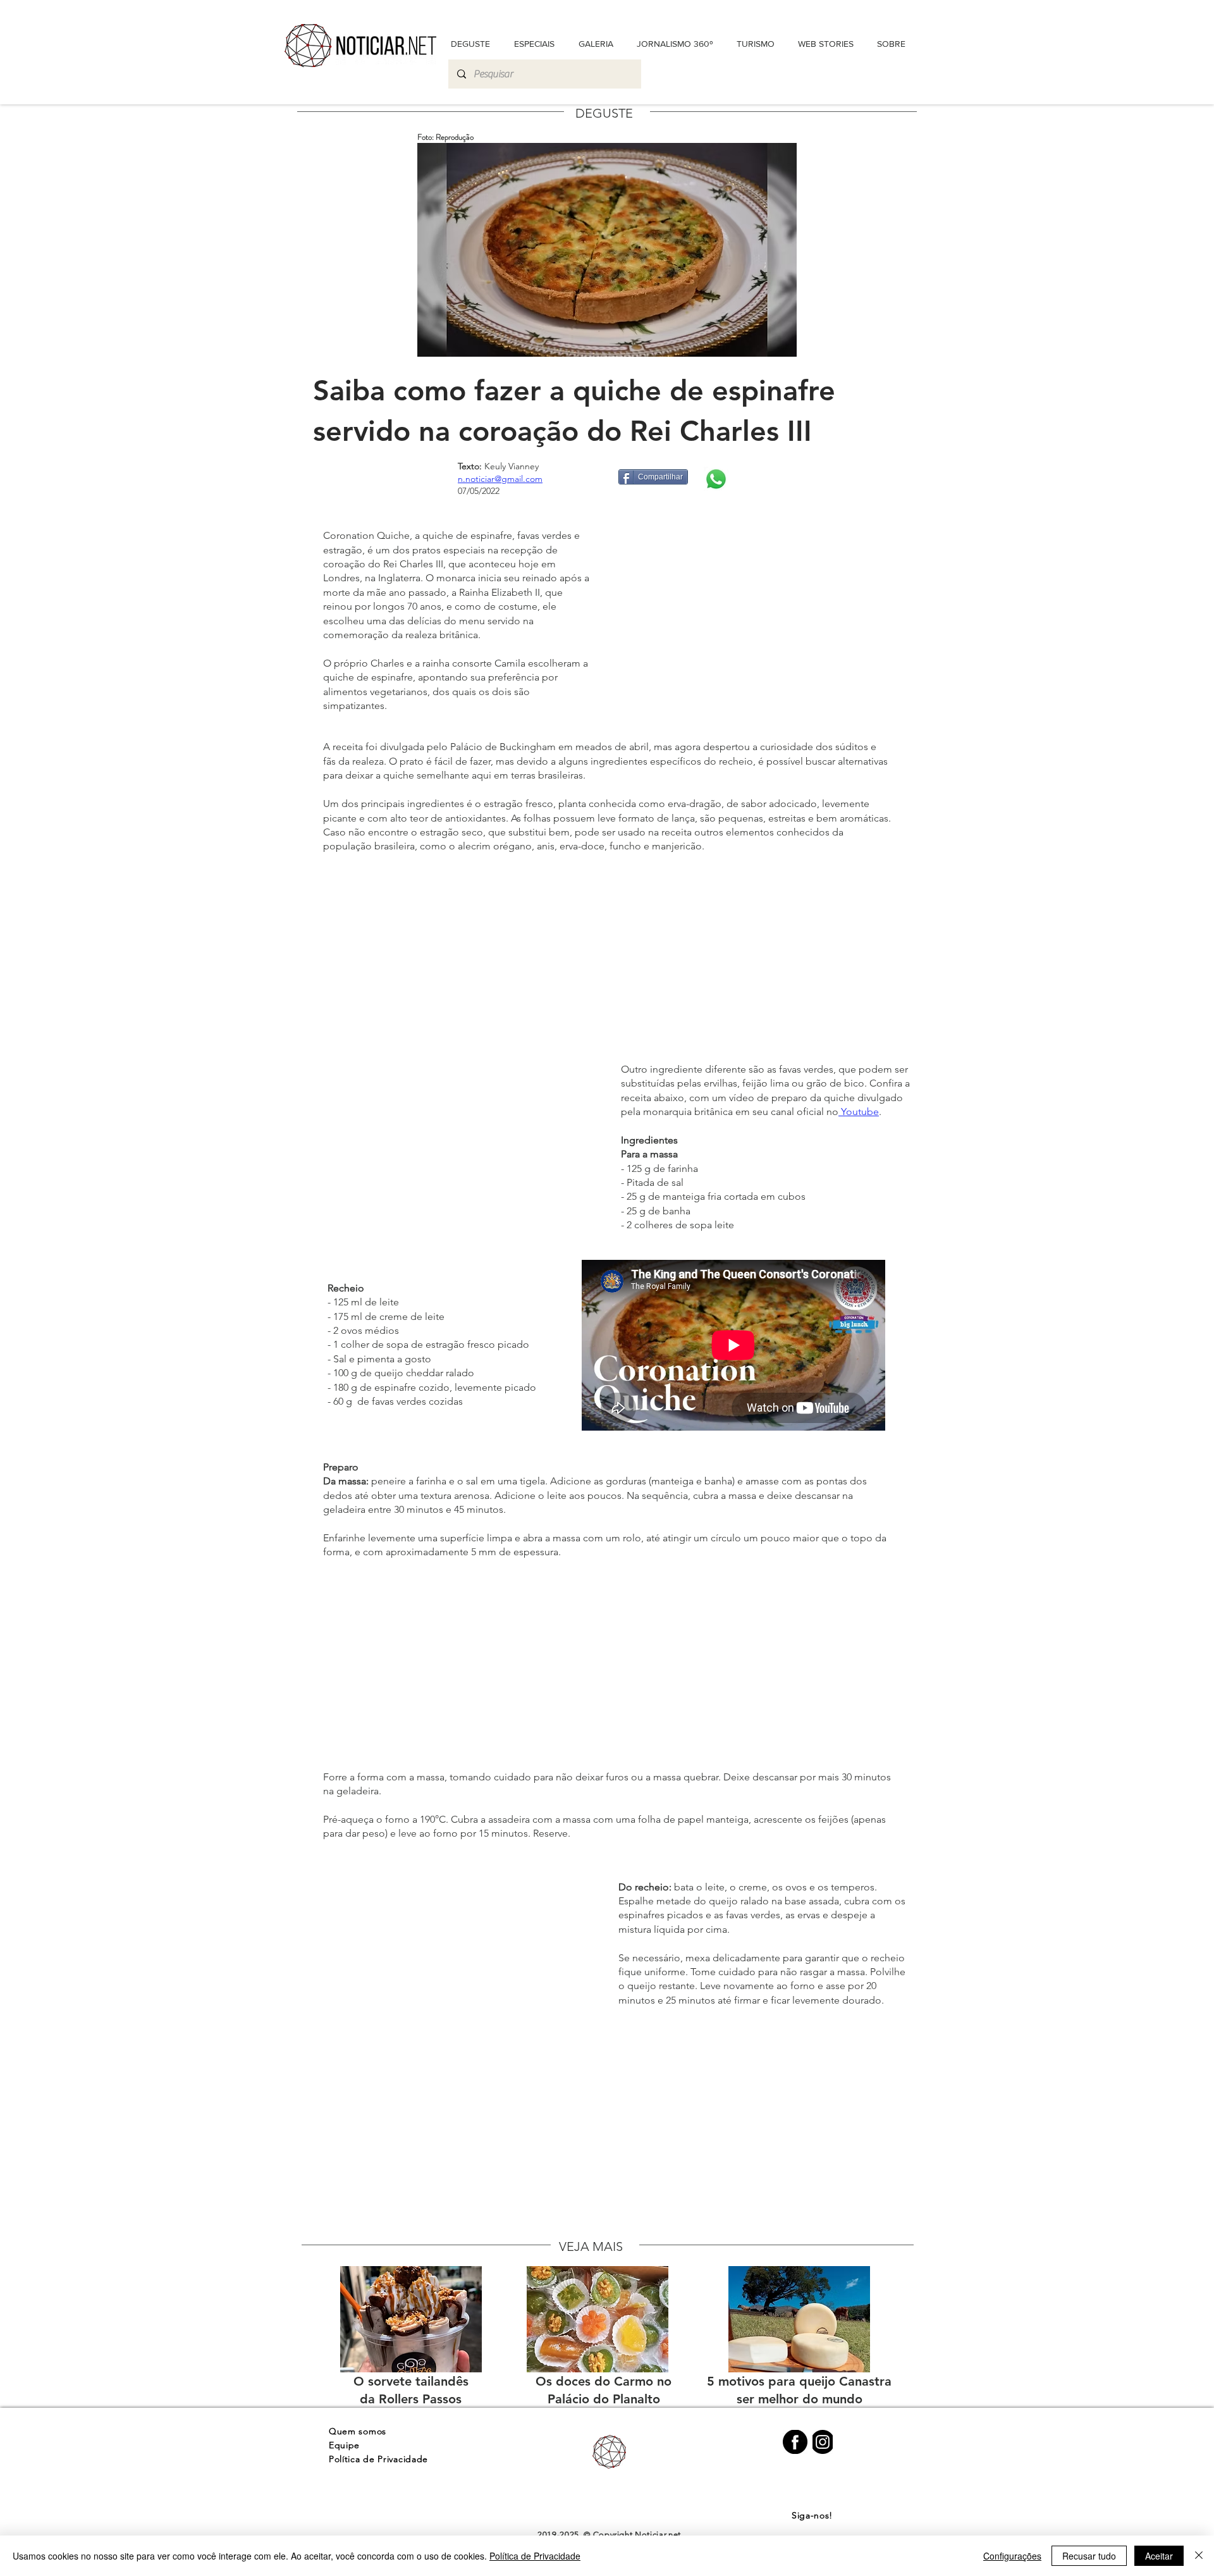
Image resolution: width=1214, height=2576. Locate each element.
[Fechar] (1199, 2556)
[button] (891, 44)
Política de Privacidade (535, 2556)
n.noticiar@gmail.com (500, 479)
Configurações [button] (1012, 2556)
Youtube (859, 1112)
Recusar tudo (1089, 2556)
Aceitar (1159, 2556)
